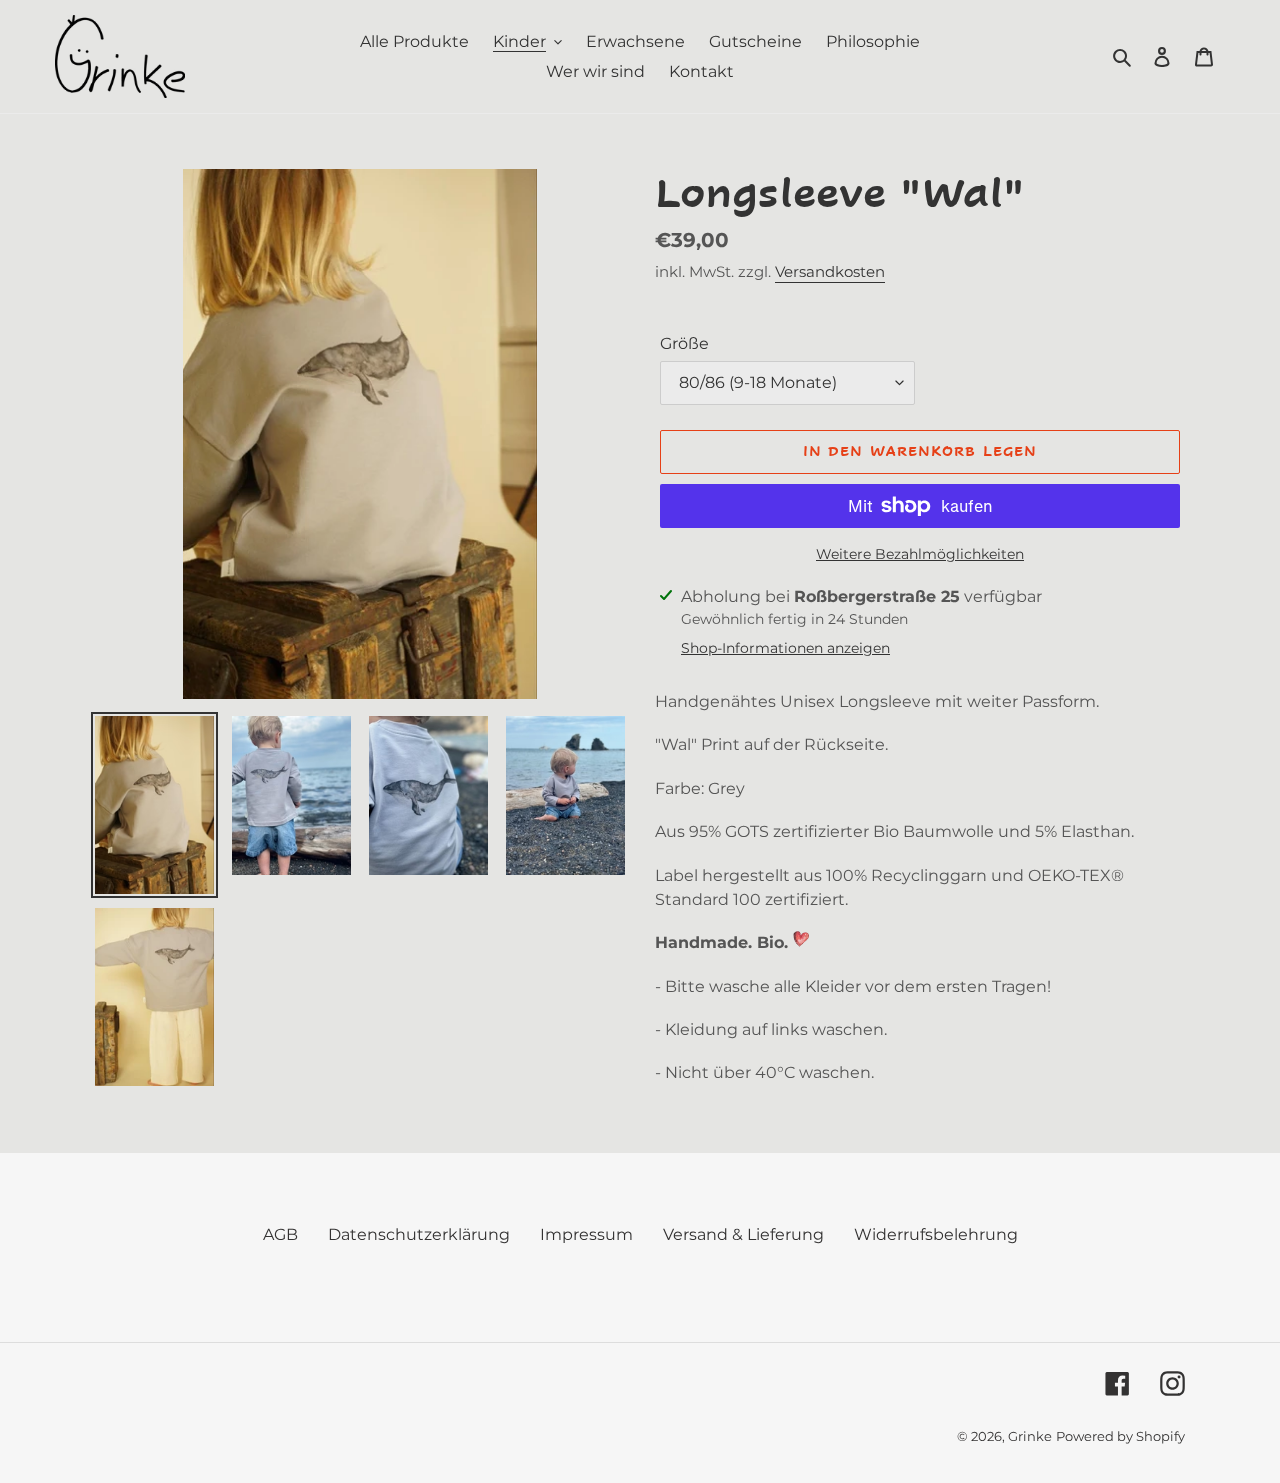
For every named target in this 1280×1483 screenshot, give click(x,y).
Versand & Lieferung (743, 1234)
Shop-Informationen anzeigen (785, 648)
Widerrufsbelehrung (936, 1234)
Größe (684, 343)
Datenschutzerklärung (419, 1234)
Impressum (586, 1234)
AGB (280, 1234)
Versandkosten (830, 271)
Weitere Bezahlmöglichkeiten (920, 554)
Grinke (1030, 1436)
